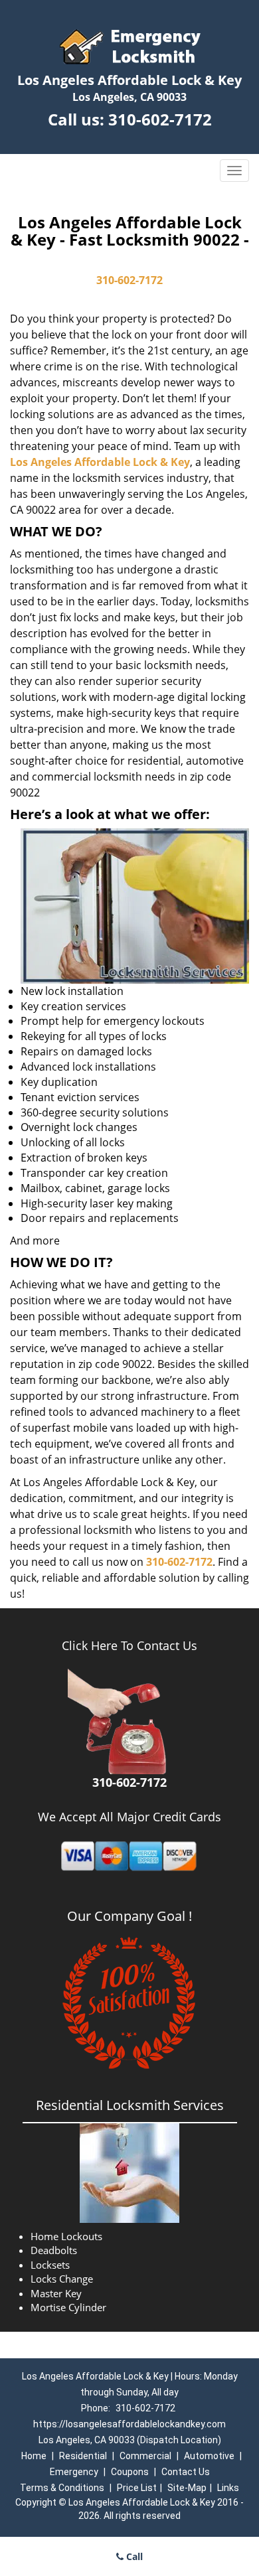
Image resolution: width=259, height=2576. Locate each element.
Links (228, 2488)
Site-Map (187, 2488)
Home (34, 2456)
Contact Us (186, 2472)
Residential (83, 2456)
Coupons (130, 2472)
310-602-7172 (160, 119)
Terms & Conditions (62, 2488)
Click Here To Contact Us (129, 1645)
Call (133, 2556)
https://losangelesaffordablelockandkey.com (129, 2424)
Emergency (74, 2472)
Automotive (209, 2456)
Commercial (145, 2456)
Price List (137, 2488)
